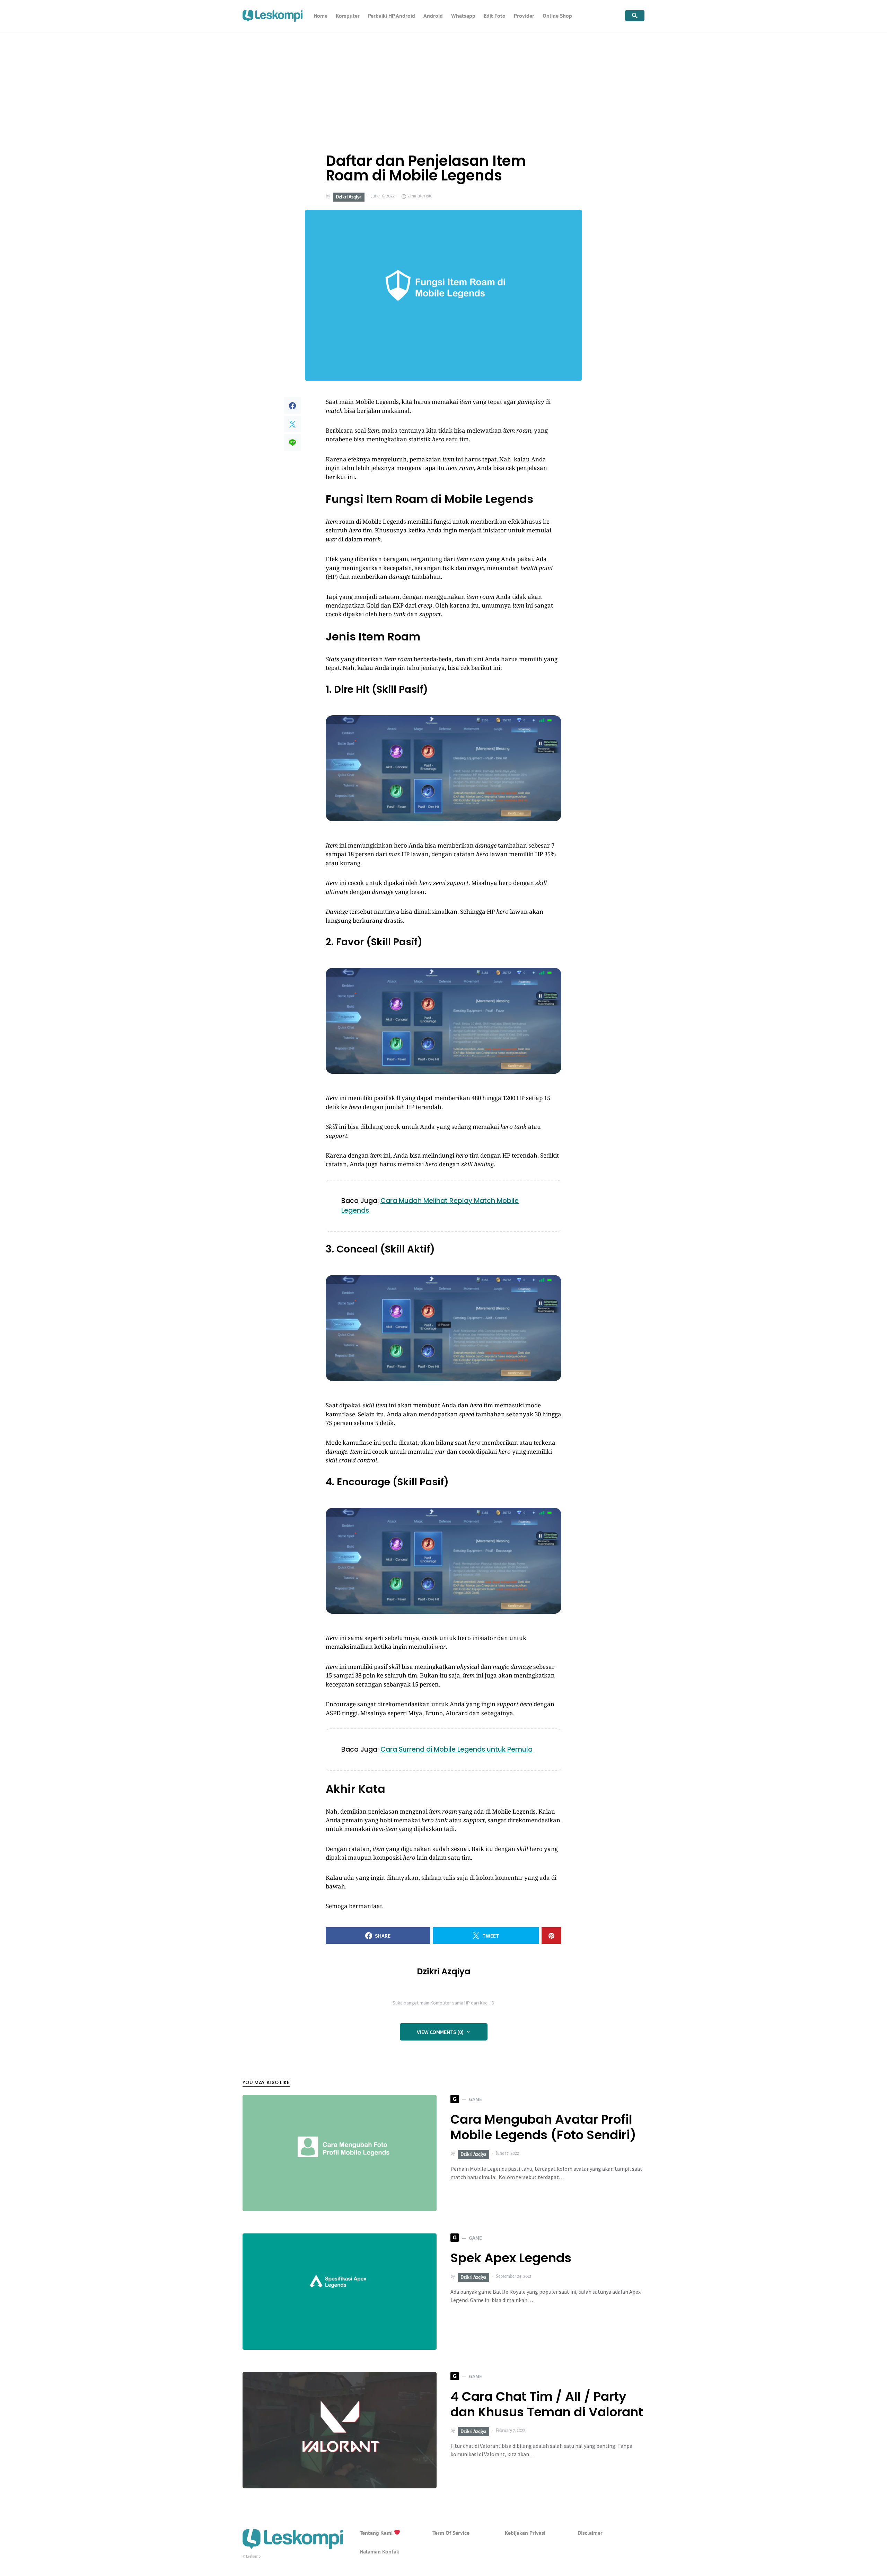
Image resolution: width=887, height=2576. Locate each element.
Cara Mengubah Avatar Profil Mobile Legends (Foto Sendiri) (543, 2127)
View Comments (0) (440, 2032)
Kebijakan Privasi (525, 2533)
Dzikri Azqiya (349, 197)
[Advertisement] (443, 83)
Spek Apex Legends (511, 2258)
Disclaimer (590, 2533)
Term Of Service (451, 2533)
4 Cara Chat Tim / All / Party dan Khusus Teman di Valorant (547, 2404)
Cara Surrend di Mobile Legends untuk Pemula (456, 1749)
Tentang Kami (377, 2533)
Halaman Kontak (379, 2551)
